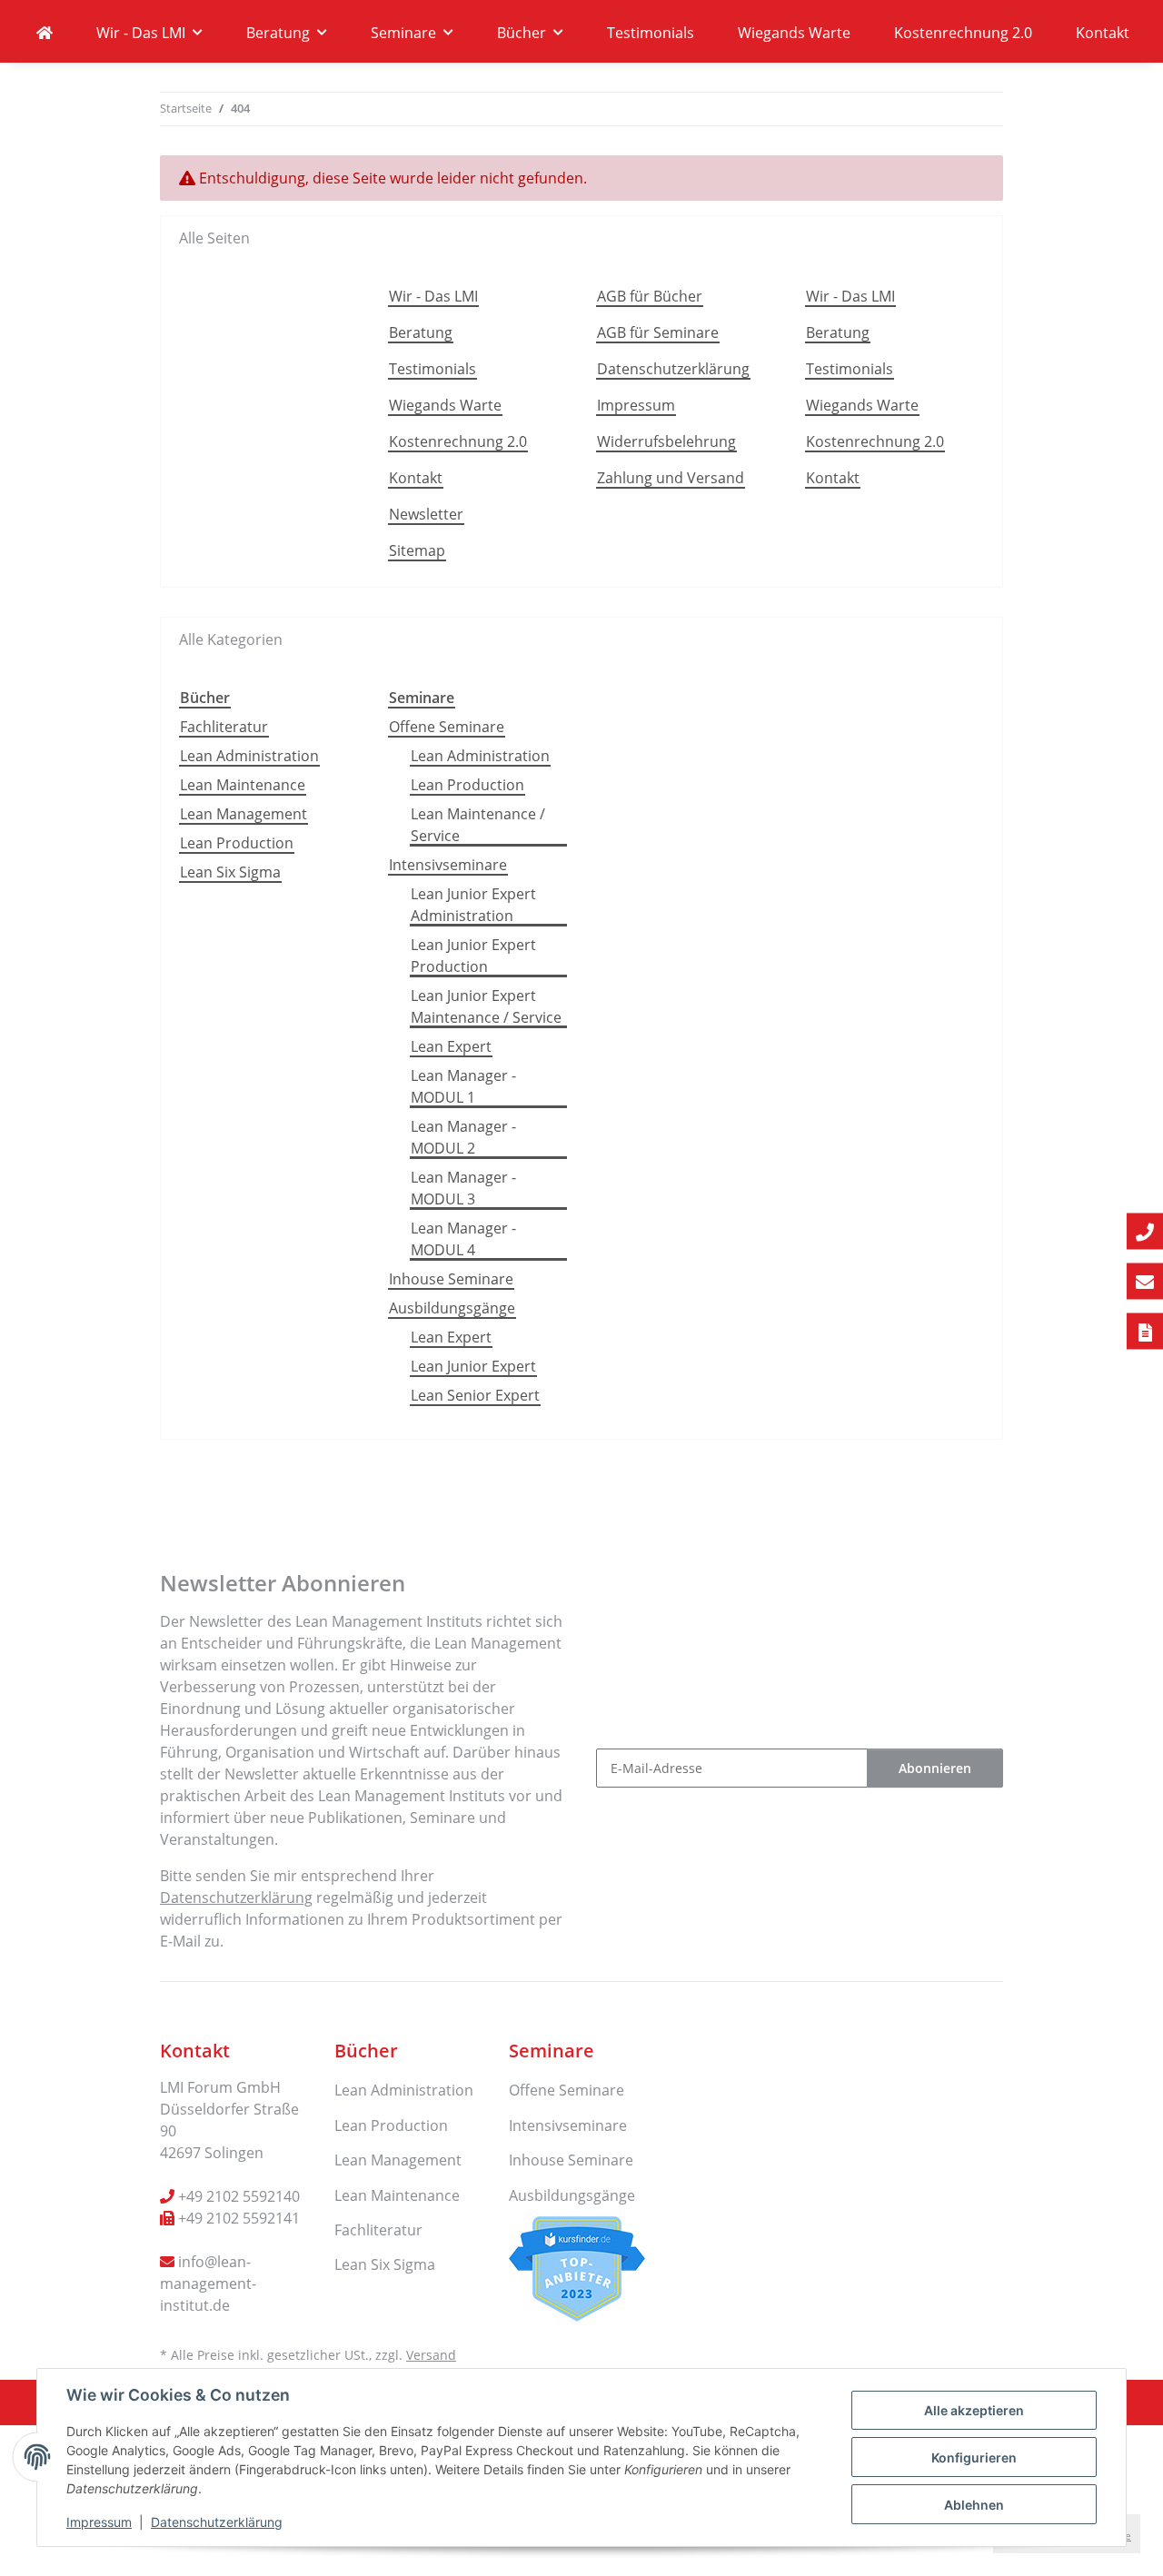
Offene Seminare (447, 727)
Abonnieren (935, 1768)
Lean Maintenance (243, 785)
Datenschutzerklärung (217, 2522)
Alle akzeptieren (974, 2410)
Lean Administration (249, 756)
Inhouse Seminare (451, 1279)
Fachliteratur (224, 727)
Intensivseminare (448, 865)
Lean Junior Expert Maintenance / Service (486, 1006)
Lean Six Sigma (230, 872)
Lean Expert (451, 1046)
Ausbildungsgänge (452, 1308)
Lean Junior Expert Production (473, 956)
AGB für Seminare (658, 332)
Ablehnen (974, 2505)
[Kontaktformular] (1145, 1332)
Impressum (99, 2522)
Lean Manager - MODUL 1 (463, 1086)
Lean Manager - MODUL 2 (463, 1137)
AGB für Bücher (650, 296)
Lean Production (237, 843)
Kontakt (1103, 33)
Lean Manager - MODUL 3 (463, 1188)
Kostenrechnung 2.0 (963, 33)
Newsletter (426, 514)
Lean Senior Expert (475, 1395)
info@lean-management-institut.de (208, 2284)
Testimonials (651, 33)
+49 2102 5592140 (239, 2196)
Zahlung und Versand (671, 478)
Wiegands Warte (794, 33)
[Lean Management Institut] (45, 33)
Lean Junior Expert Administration (473, 905)
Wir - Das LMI (433, 296)
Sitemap (417, 550)
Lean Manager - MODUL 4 (463, 1239)
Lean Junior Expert (473, 1366)
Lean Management (244, 814)
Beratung (421, 332)
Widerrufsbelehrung (666, 441)
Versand (431, 2355)
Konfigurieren (974, 2457)
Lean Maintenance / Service (478, 825)
